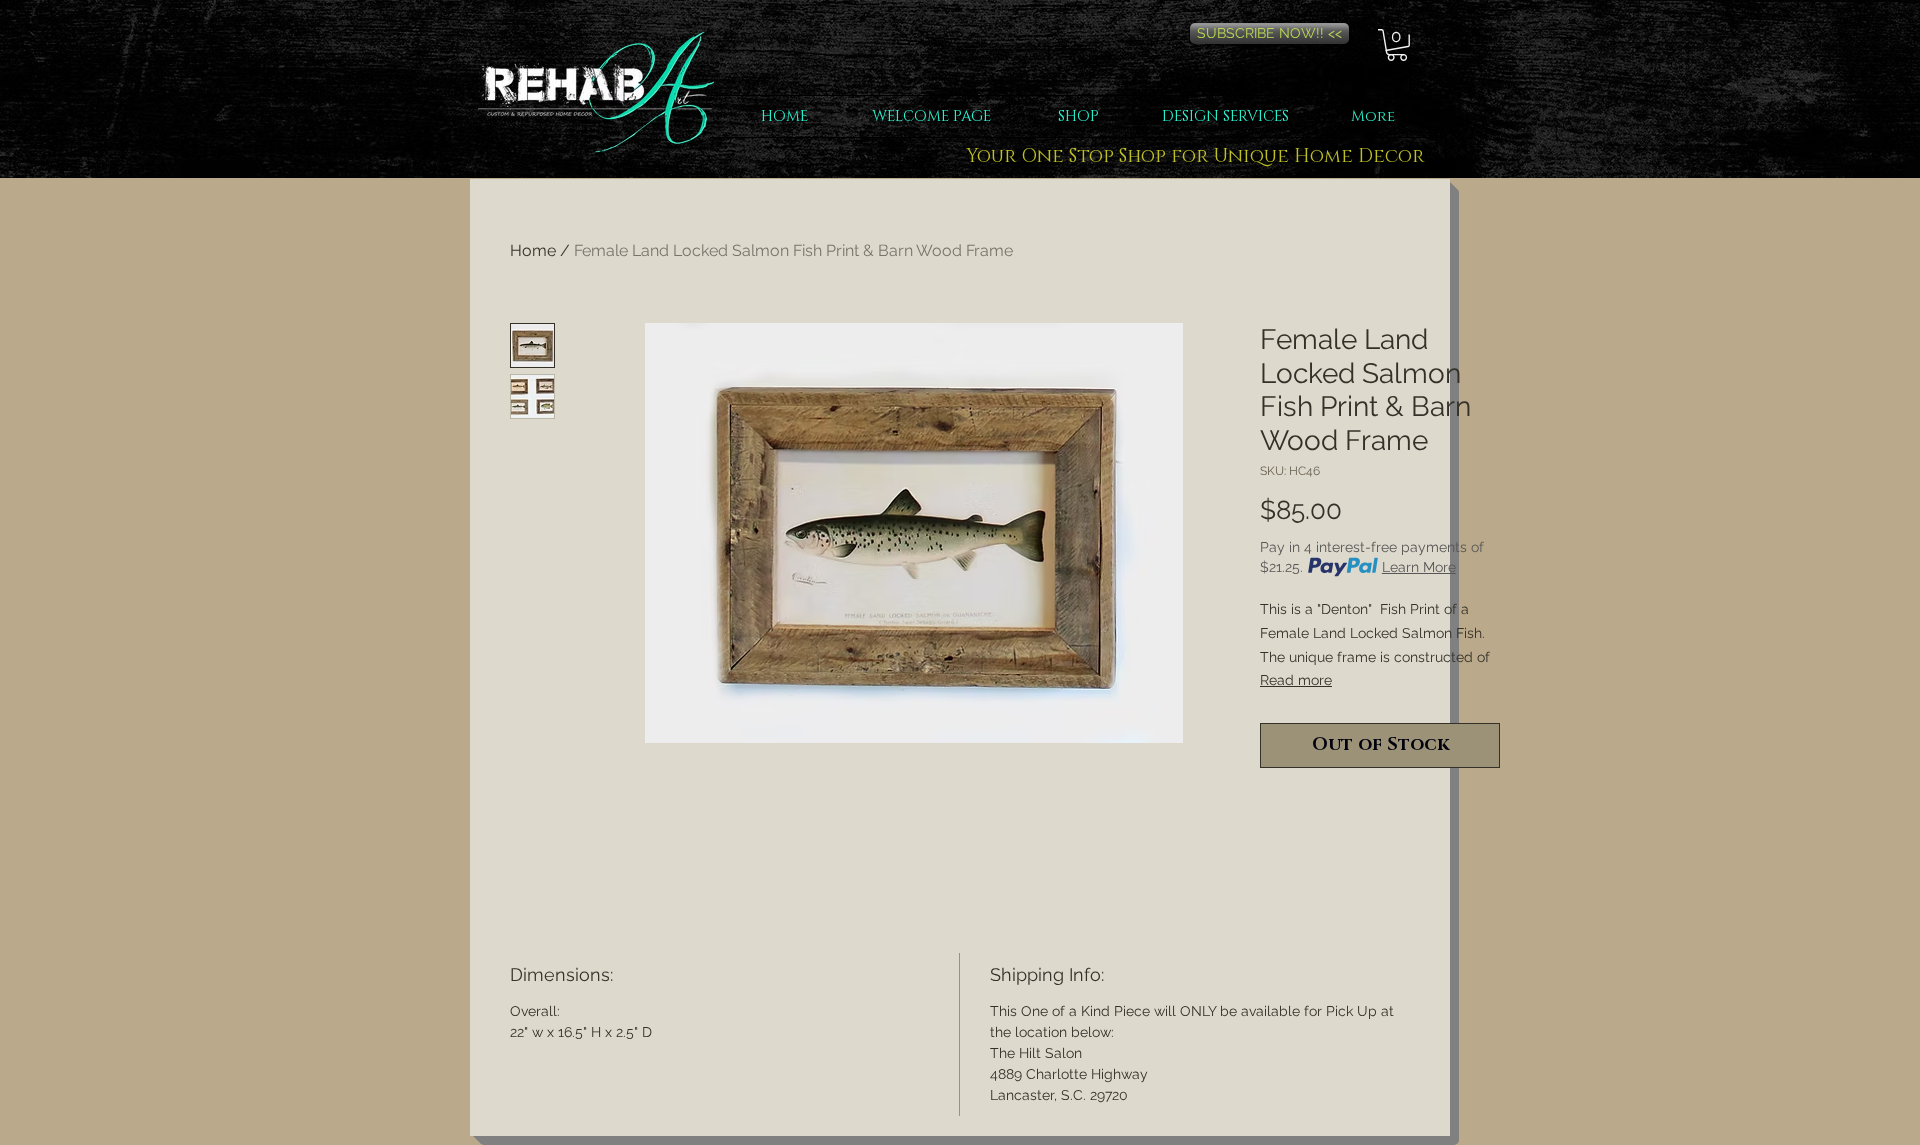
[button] (1397, 45)
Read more (1296, 680)
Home (533, 250)
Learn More (1419, 567)
